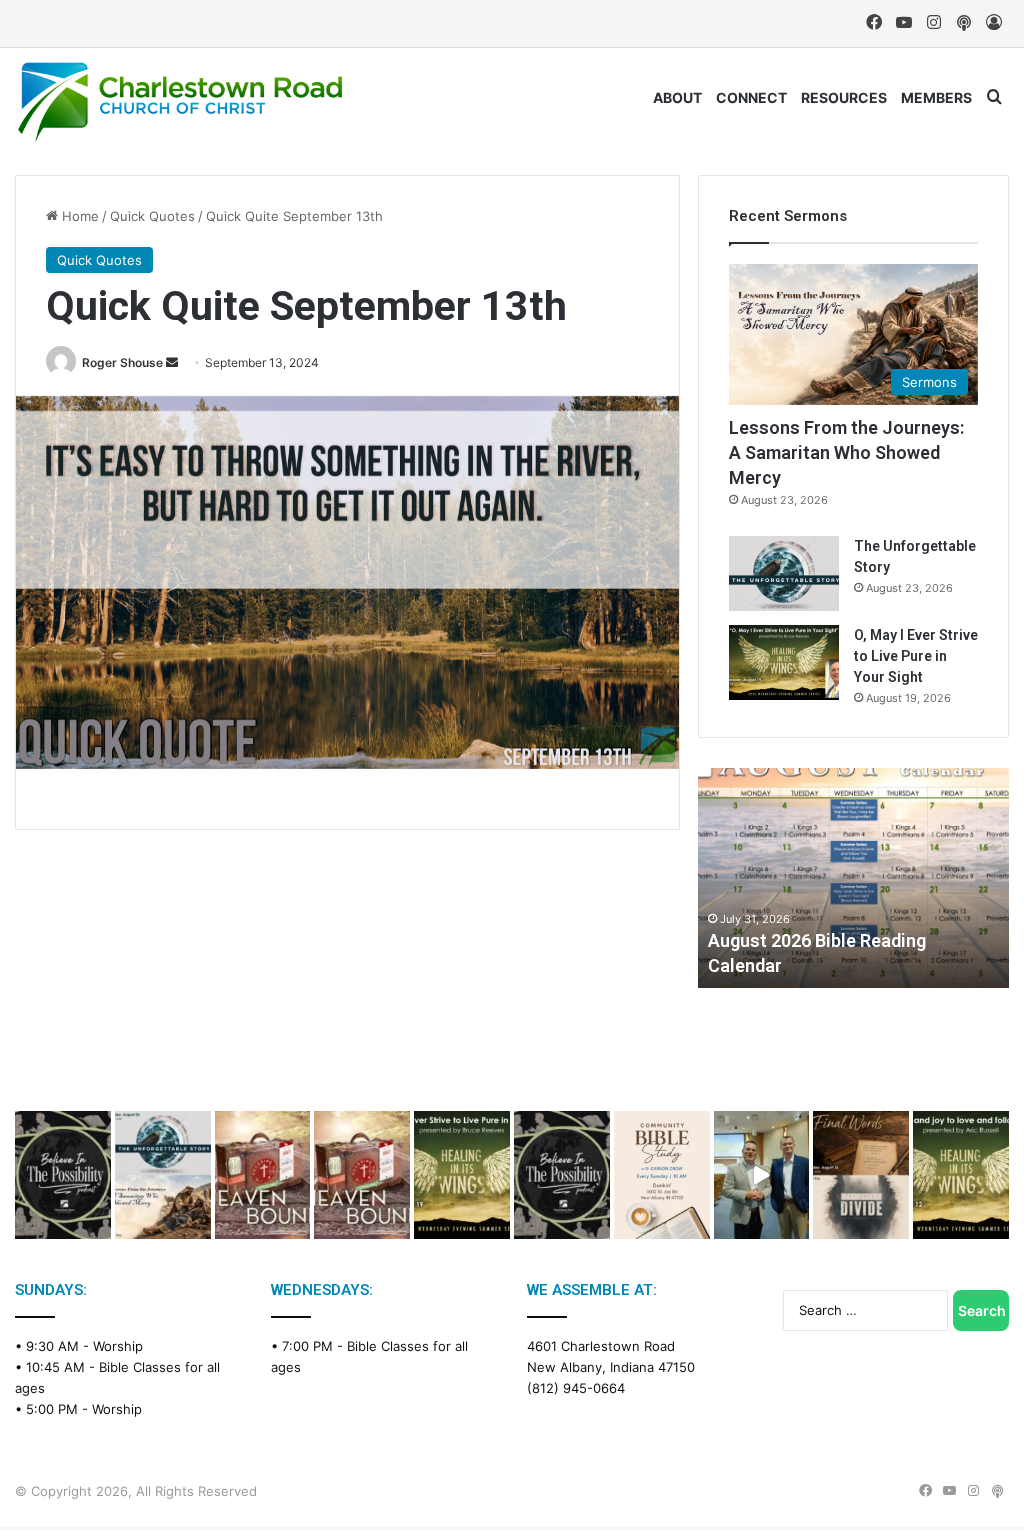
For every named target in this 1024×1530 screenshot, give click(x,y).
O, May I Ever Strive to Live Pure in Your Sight (916, 656)
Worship (118, 1346)
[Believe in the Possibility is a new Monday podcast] (63, 1174)
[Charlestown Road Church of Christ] (180, 102)
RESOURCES (844, 97)
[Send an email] (172, 362)
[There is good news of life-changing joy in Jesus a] (762, 1174)
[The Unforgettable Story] (784, 573)
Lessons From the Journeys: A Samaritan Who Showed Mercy (846, 452)
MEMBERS (936, 97)
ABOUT (677, 97)
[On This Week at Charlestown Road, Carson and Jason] (362, 1174)
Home (78, 216)
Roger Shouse (122, 362)
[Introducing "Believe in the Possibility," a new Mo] (562, 1174)
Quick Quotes (152, 216)
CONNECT (751, 97)
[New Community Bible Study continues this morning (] (662, 1174)
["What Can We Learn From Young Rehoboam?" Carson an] (263, 1174)
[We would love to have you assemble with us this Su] (163, 1174)
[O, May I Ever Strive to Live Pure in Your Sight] (784, 662)
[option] (854, 878)
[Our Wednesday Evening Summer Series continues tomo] (462, 1174)
